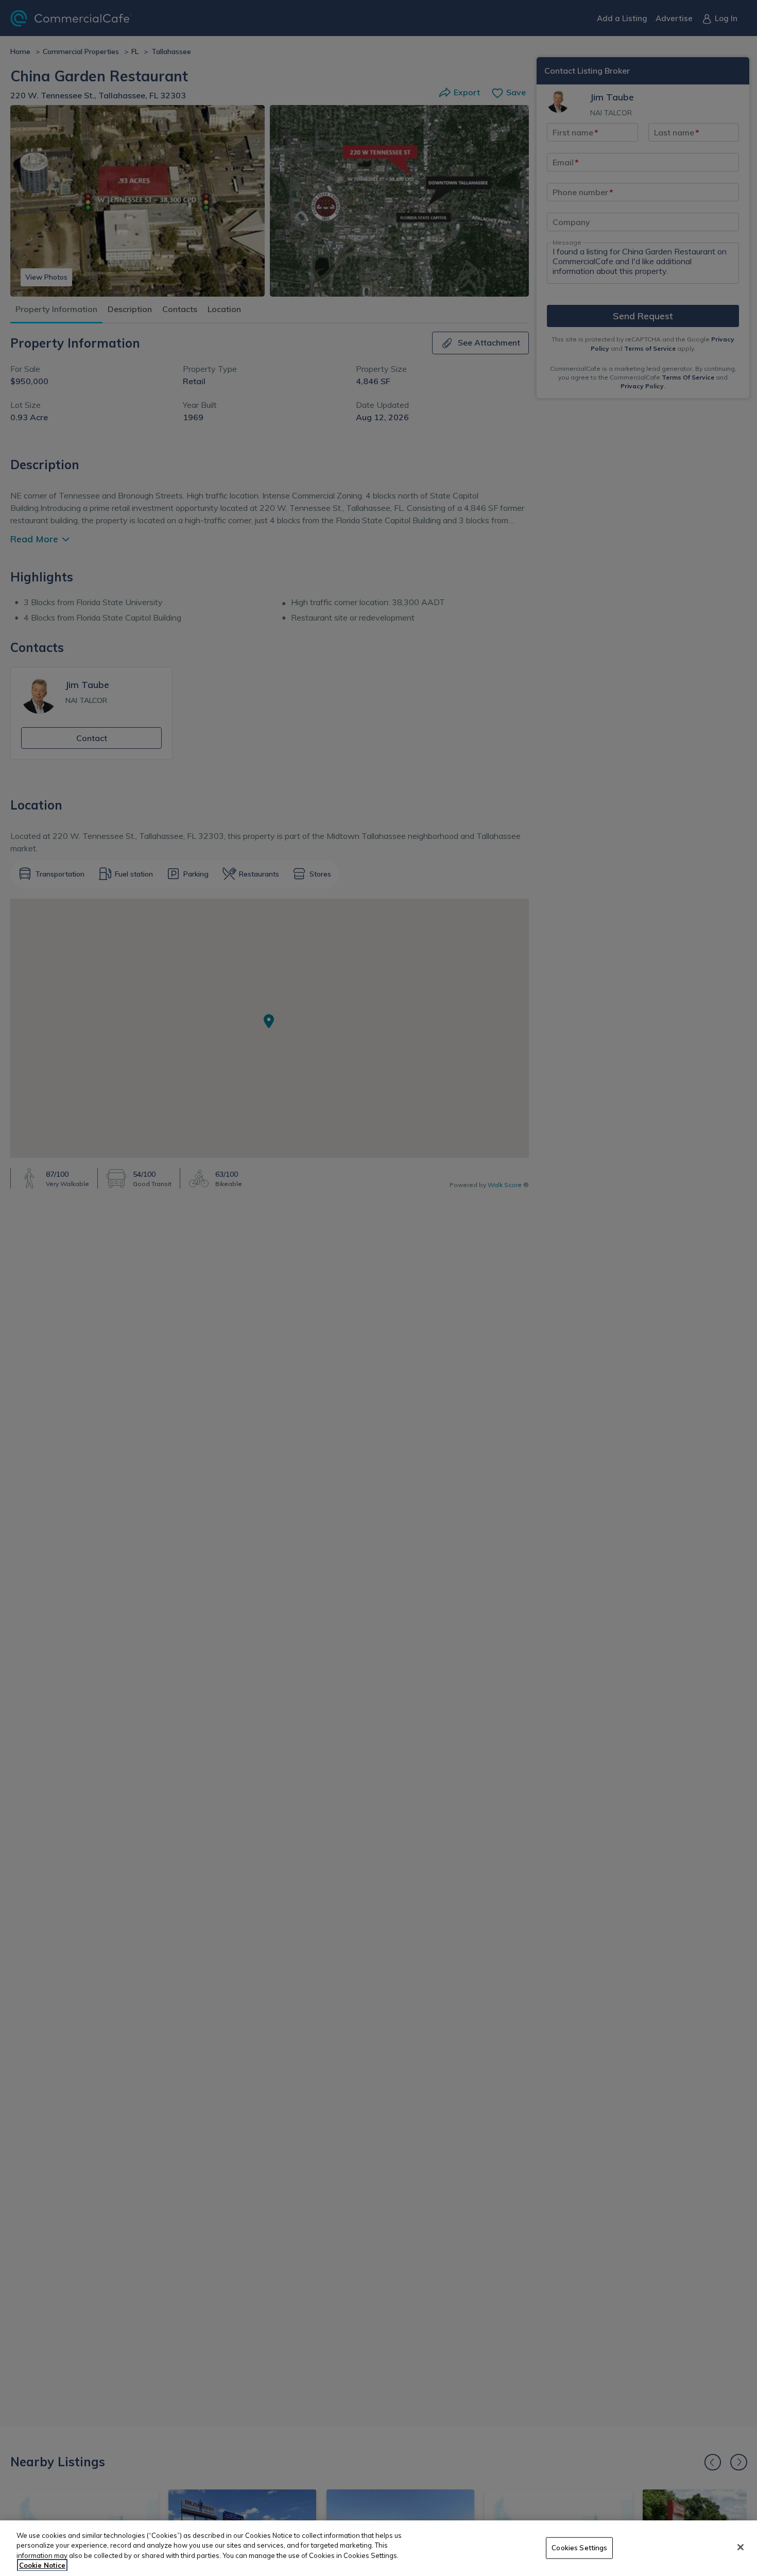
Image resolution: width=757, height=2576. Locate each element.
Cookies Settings (579, 2548)
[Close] (741, 2547)
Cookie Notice (42, 2565)
